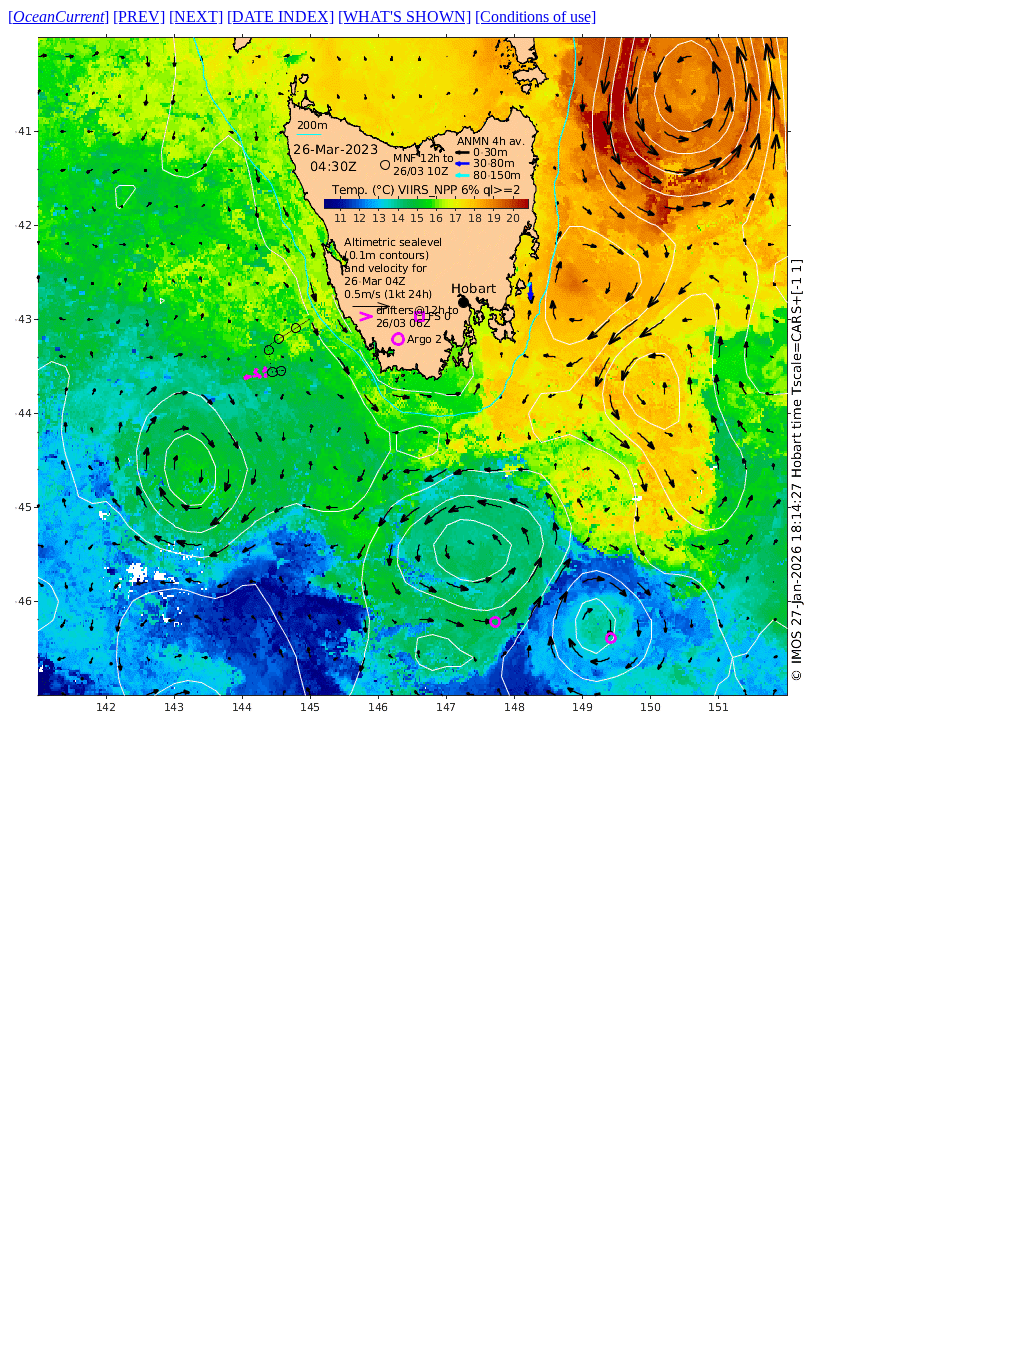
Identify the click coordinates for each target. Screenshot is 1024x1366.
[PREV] (139, 16)
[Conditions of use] (535, 16)
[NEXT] (196, 16)
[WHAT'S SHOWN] (404, 16)
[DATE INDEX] (280, 16)
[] (58, 16)
